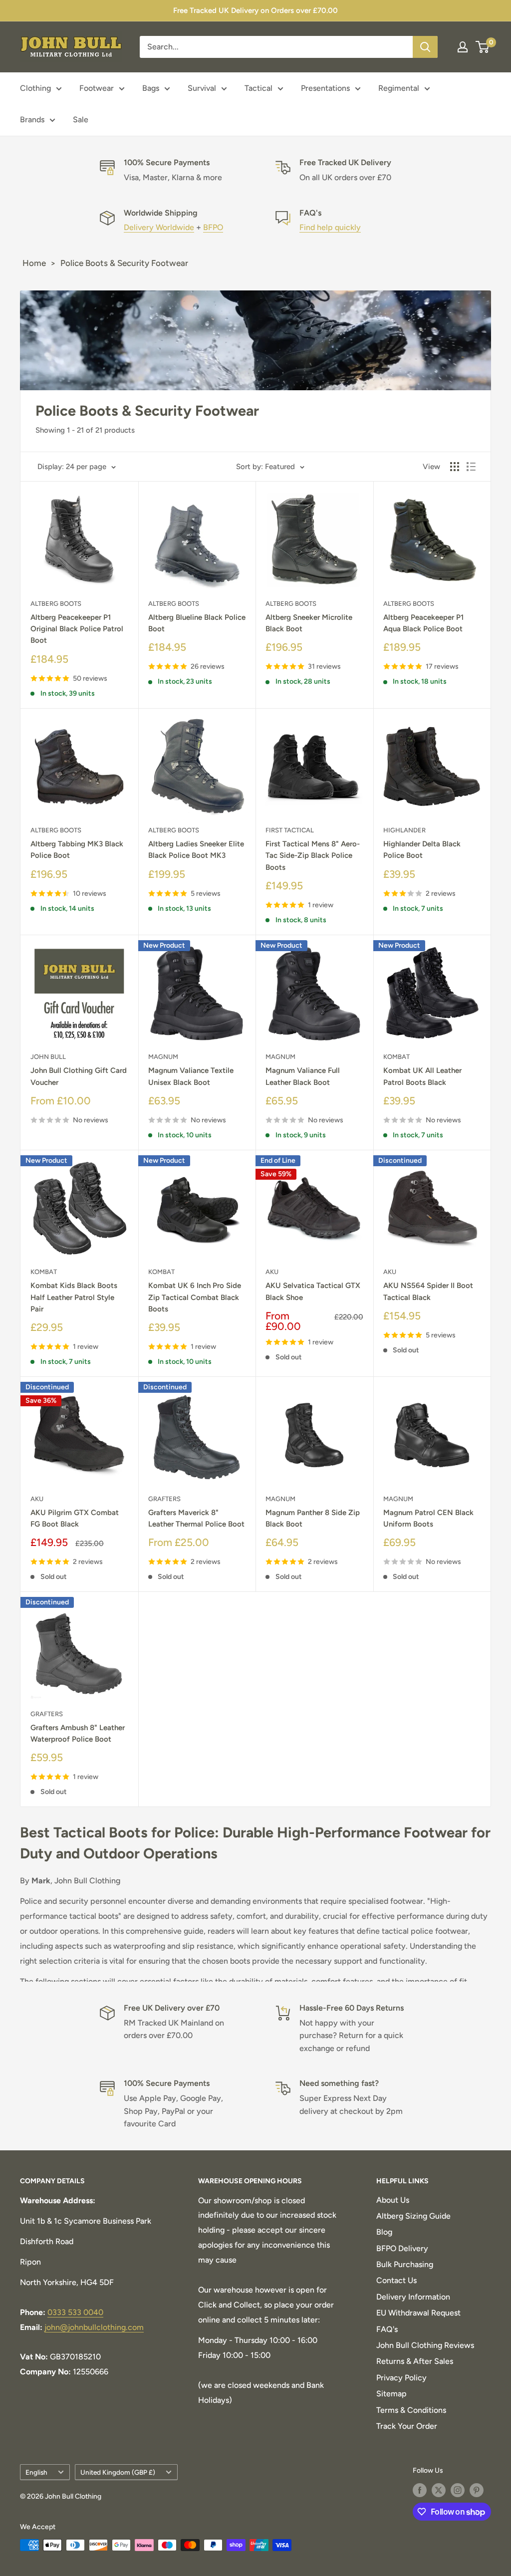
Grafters (164, 1499)
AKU (272, 1272)
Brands (32, 120)
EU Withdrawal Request (418, 2313)
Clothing (35, 88)
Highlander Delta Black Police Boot (422, 850)
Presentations (325, 88)
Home (34, 263)
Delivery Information (413, 2297)
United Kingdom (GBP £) (118, 2472)
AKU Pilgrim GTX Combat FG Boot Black (75, 1518)
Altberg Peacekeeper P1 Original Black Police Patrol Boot (77, 629)
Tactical (258, 88)
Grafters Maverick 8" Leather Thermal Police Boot (196, 1518)
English (36, 2472)
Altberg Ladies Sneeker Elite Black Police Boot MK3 (196, 850)
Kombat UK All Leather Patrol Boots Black (422, 1076)
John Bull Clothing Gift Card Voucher (79, 1076)
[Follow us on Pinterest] (477, 2490)
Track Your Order (407, 2426)
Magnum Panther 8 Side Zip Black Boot (313, 1518)
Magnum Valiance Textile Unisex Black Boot (191, 1076)
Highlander (404, 830)
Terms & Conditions (411, 2410)
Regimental (399, 88)
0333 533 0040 (75, 2312)
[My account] (463, 47)
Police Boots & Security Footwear (124, 263)
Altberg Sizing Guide (413, 2216)
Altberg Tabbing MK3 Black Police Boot (77, 850)
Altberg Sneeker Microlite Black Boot (309, 623)
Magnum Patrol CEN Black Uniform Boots (428, 1518)
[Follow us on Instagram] (458, 2490)
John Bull (48, 1057)
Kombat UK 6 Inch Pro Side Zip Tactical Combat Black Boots (195, 1297)
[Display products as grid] (455, 467)
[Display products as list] (471, 467)
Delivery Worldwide (159, 227)
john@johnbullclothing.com (94, 2327)
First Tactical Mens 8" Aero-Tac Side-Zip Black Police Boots (313, 856)
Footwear (97, 88)
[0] (483, 47)
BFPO (213, 227)
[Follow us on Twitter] (439, 2490)
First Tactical (290, 830)
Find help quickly (330, 227)
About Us (393, 2200)
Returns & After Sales (415, 2361)
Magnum (163, 1057)
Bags (151, 88)
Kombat (396, 1057)
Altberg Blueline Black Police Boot (197, 623)
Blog (384, 2232)
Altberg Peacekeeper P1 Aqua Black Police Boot (423, 623)
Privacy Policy (401, 2378)
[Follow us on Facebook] (420, 2490)
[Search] (425, 47)
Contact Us (396, 2280)
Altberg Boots (56, 604)
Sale (81, 120)
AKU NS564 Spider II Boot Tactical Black (428, 1291)
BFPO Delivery (402, 2248)
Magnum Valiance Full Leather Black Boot (303, 1076)
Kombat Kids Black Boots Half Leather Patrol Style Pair (74, 1297)
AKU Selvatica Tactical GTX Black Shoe (313, 1291)
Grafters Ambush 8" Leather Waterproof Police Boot (78, 1733)
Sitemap (391, 2394)
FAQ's (387, 2329)
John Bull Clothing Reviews (425, 2345)
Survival (202, 88)
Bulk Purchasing (405, 2264)
